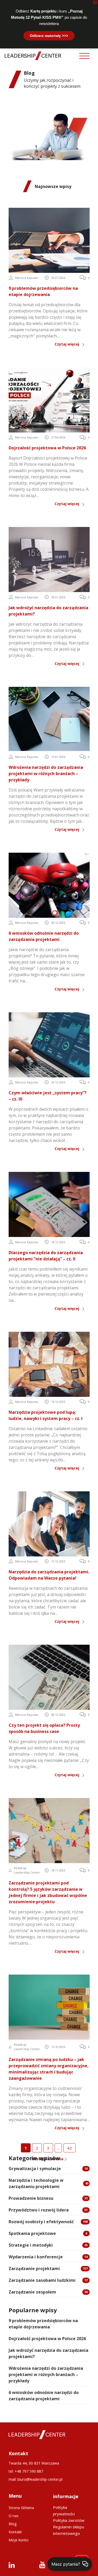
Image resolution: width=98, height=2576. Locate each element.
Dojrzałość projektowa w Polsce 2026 (47, 2339)
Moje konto (19, 2540)
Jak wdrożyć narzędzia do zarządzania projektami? (48, 2353)
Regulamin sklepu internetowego (69, 2530)
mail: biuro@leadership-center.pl (36, 2479)
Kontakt (15, 2532)
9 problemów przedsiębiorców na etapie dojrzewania (43, 2324)
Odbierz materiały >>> (49, 36)
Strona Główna (21, 2508)
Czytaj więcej (67, 344)
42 (70, 2148)
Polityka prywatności (64, 2511)
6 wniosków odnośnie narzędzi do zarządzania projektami (44, 2396)
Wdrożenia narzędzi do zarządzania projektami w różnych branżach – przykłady (46, 2374)
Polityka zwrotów (69, 2520)
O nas (14, 2516)
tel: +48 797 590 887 (26, 2471)
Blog (13, 2524)
